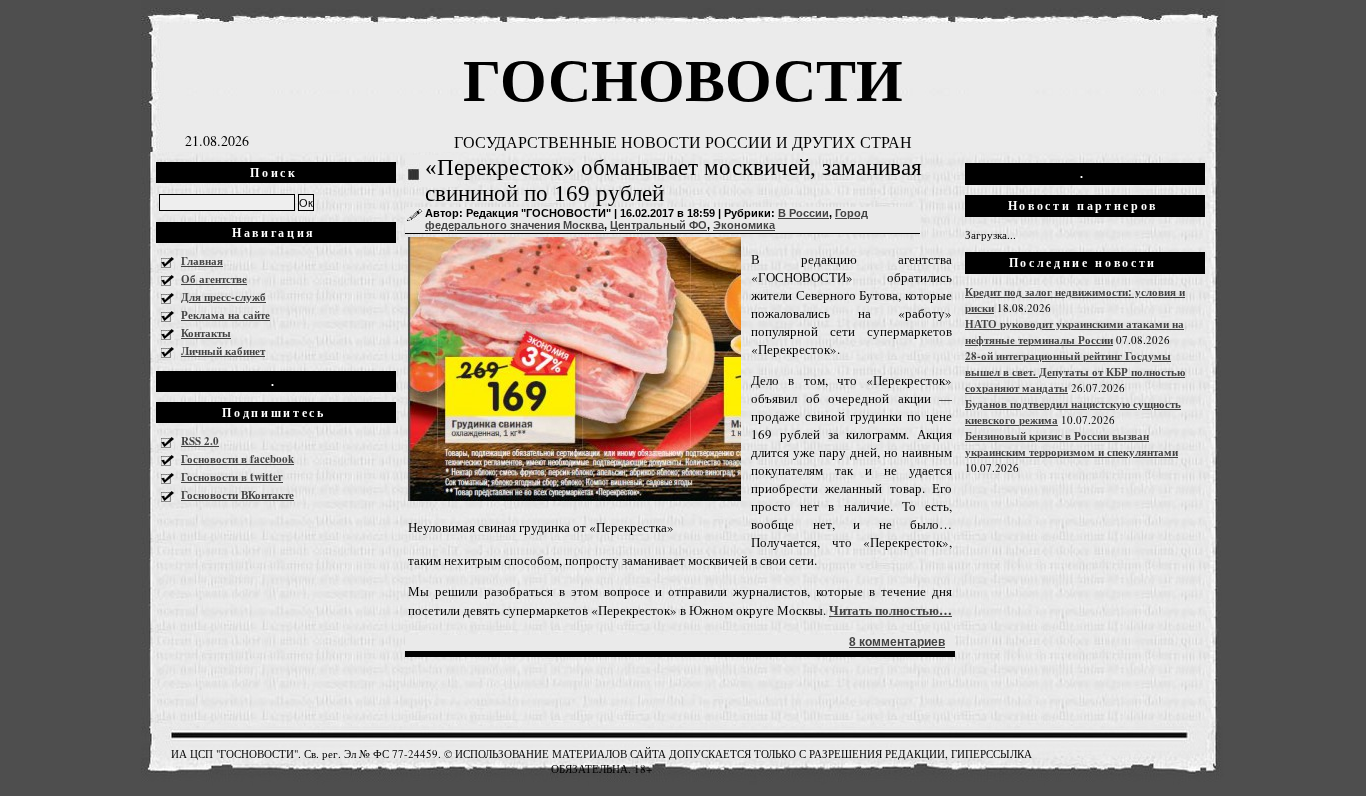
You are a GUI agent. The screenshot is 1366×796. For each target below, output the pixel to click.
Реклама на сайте (225, 315)
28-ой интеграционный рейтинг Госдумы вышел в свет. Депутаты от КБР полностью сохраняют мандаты (1075, 372)
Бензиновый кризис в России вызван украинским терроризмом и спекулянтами (1071, 444)
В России (803, 213)
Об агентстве (214, 279)
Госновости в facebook (237, 459)
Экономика (744, 225)
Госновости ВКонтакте (237, 495)
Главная (202, 261)
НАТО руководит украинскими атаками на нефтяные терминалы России (1074, 332)
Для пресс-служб (223, 297)
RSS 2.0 (200, 441)
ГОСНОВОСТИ (683, 77)
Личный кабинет (223, 351)
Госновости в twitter (232, 477)
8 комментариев (897, 642)
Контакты (206, 333)
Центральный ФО (658, 225)
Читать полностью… (890, 609)
